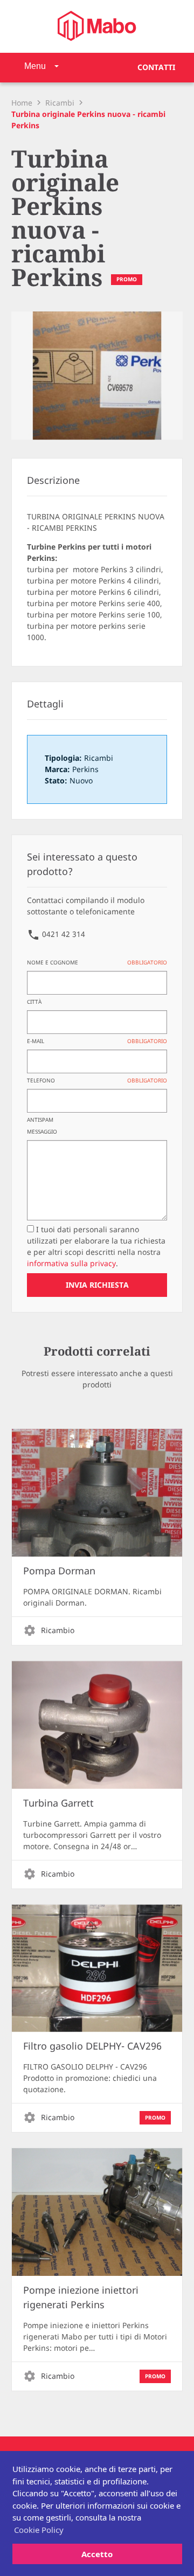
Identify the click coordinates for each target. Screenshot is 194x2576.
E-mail (97, 1041)
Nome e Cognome (97, 963)
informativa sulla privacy (71, 1264)
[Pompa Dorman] (97, 1493)
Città (34, 1002)
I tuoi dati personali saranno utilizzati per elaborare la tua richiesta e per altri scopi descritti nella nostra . (96, 1247)
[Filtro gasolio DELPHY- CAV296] (97, 1969)
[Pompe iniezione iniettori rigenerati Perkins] (97, 2212)
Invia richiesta (97, 1285)
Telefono (97, 1081)
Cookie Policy (39, 2530)
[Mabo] (97, 26)
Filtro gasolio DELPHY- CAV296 (92, 2046)
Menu (35, 66)
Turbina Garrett (58, 1803)
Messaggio (42, 1132)
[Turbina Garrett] (97, 1725)
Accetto (97, 2554)
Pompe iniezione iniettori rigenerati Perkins (81, 2298)
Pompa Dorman (59, 1571)
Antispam (40, 1120)
